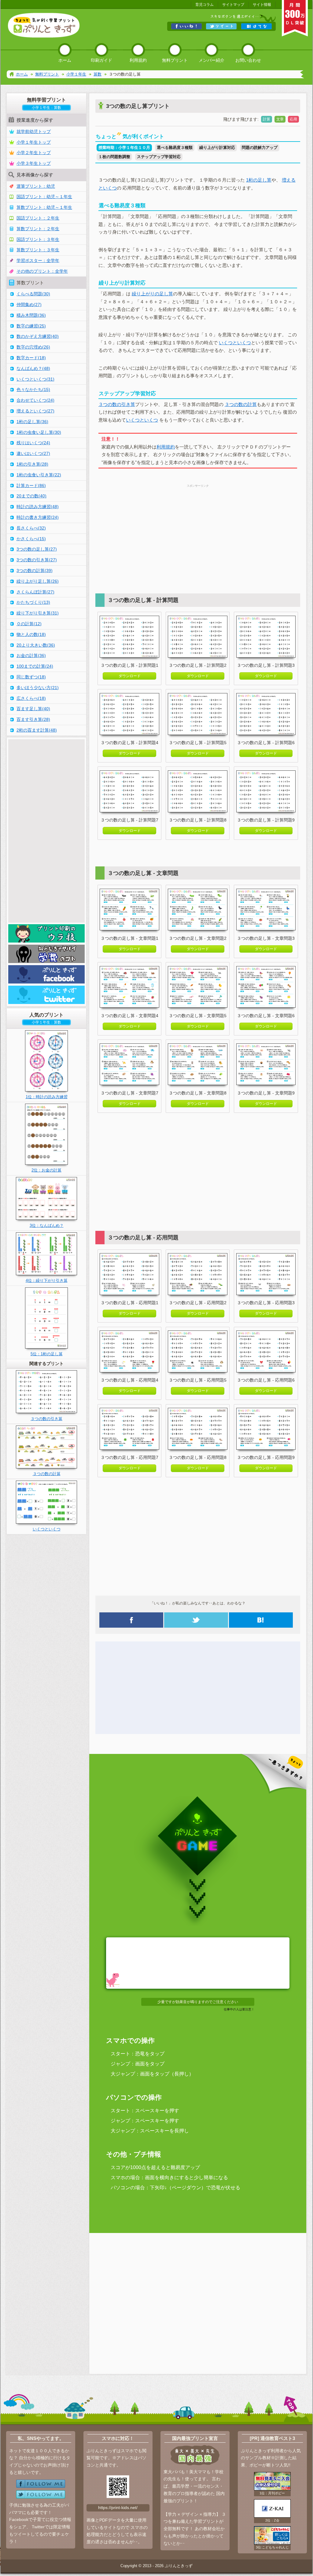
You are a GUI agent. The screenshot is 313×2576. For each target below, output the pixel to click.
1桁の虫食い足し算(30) (39, 432)
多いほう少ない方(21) (38, 688)
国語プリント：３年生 (38, 239)
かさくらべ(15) (31, 539)
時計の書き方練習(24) (38, 517)
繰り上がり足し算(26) (38, 581)
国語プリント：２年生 (38, 218)
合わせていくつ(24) (35, 400)
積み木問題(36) (31, 315)
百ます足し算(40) (33, 709)
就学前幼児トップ (34, 131)
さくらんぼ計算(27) (35, 592)
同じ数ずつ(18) (31, 677)
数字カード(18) (31, 358)
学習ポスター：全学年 (38, 260)
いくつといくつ (235, 343)
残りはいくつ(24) (33, 443)
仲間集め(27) (29, 304)
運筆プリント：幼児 (36, 186)
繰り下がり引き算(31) (38, 613)
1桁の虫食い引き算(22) (39, 475)
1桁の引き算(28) (32, 464)
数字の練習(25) (31, 326)
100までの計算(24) (35, 666)
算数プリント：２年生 (38, 229)
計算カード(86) (31, 485)
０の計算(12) (29, 624)
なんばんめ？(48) (33, 368)
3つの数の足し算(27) (37, 549)
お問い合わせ (248, 60)
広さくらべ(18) (31, 698)
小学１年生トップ (34, 142)
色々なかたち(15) (33, 389)
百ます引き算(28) (33, 719)
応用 (293, 119)
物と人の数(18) (31, 634)
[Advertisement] (198, 532)
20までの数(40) (31, 496)
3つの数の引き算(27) (37, 560)
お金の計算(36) (31, 655)
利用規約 (166, 447)
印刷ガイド (101, 60)
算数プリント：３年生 (38, 250)
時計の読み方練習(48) (38, 507)
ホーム (65, 60)
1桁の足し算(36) (32, 422)
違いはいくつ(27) (33, 453)
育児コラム (204, 5)
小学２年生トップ (34, 153)
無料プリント (175, 60)
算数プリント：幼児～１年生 (44, 207)
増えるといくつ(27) (35, 411)
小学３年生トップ (34, 163)
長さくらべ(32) (31, 528)
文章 (280, 119)
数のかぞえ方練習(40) (38, 336)
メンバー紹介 (212, 60)
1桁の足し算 (259, 180)
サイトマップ (233, 5)
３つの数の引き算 (117, 404)
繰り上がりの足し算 (152, 294)
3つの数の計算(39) (35, 570)
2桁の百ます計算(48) (37, 730)
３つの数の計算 (241, 404)
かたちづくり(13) (33, 602)
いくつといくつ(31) (35, 379)
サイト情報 (262, 5)
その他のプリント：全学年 (42, 271)
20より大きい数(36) (36, 645)
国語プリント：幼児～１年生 (44, 197)
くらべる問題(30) (33, 294)
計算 (267, 119)
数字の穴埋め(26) (33, 347)
